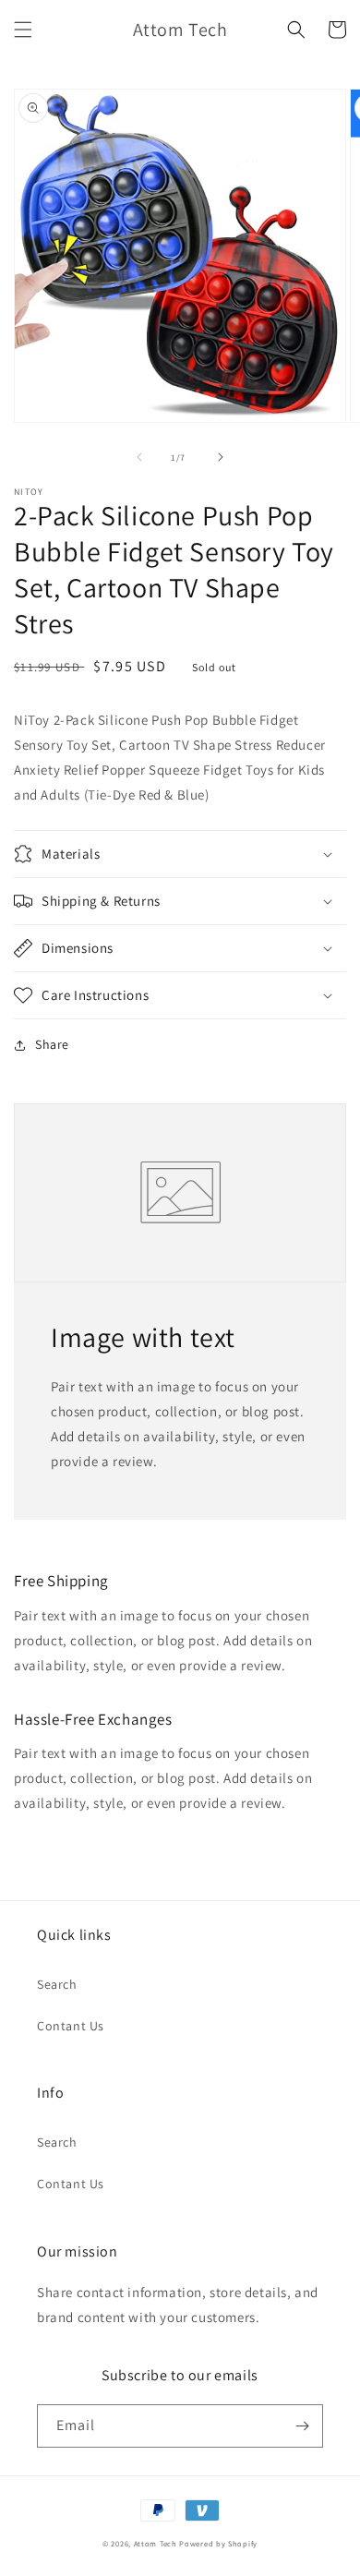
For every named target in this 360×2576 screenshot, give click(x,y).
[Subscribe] (302, 2426)
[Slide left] (139, 457)
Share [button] (52, 1044)
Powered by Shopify (218, 2543)
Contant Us (71, 2026)
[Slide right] (221, 457)
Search (57, 1984)
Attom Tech (156, 2543)
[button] (23, 30)
